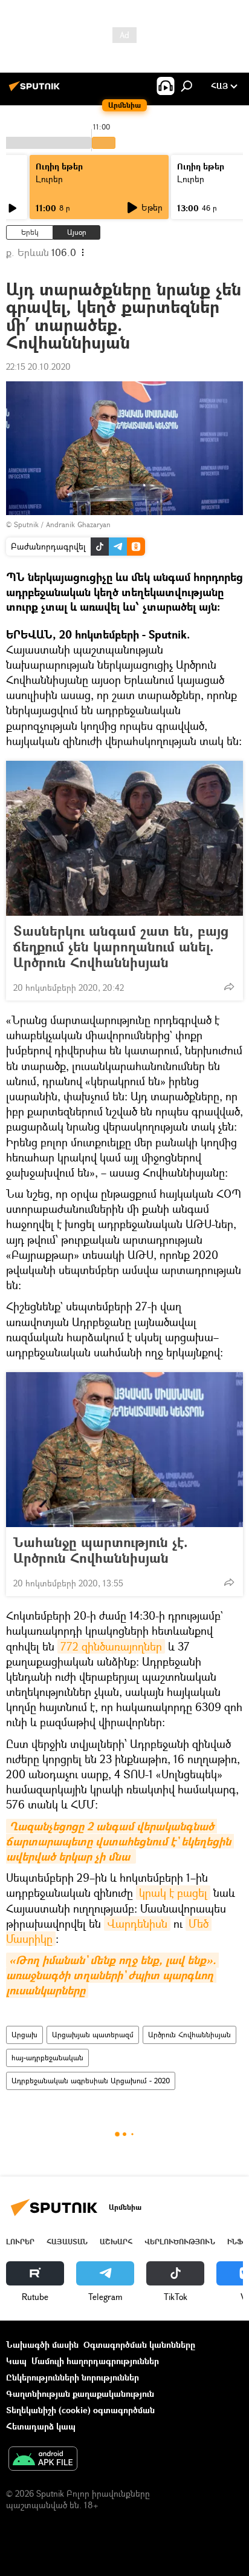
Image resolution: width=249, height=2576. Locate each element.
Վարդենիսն (137, 1924)
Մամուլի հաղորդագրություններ (95, 2361)
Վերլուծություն (180, 2242)
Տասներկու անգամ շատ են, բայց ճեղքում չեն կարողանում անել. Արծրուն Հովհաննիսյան (121, 947)
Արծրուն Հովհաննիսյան (189, 2035)
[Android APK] (43, 2460)
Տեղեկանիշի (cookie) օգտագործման (80, 2410)
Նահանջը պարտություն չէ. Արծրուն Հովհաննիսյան (101, 1550)
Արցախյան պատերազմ (93, 2035)
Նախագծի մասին (42, 2344)
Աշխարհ (116, 2242)
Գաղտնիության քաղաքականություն (80, 2394)
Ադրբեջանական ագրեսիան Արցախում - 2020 (91, 2081)
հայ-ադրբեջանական (47, 2058)
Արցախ (24, 2035)
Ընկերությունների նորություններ (73, 2377)
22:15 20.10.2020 (38, 366)
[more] (229, 987)
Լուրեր (49, 179)
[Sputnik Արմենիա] (36, 90)
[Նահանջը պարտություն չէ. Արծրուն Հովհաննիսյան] (124, 1450)
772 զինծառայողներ (111, 1646)
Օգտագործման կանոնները (139, 2344)
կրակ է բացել (173, 1893)
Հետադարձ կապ (41, 2426)
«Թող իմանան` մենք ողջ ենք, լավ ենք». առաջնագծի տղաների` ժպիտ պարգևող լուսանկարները (112, 1975)
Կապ (16, 2361)
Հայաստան (67, 2242)
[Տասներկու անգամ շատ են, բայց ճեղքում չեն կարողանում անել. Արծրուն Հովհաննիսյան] (124, 838)
